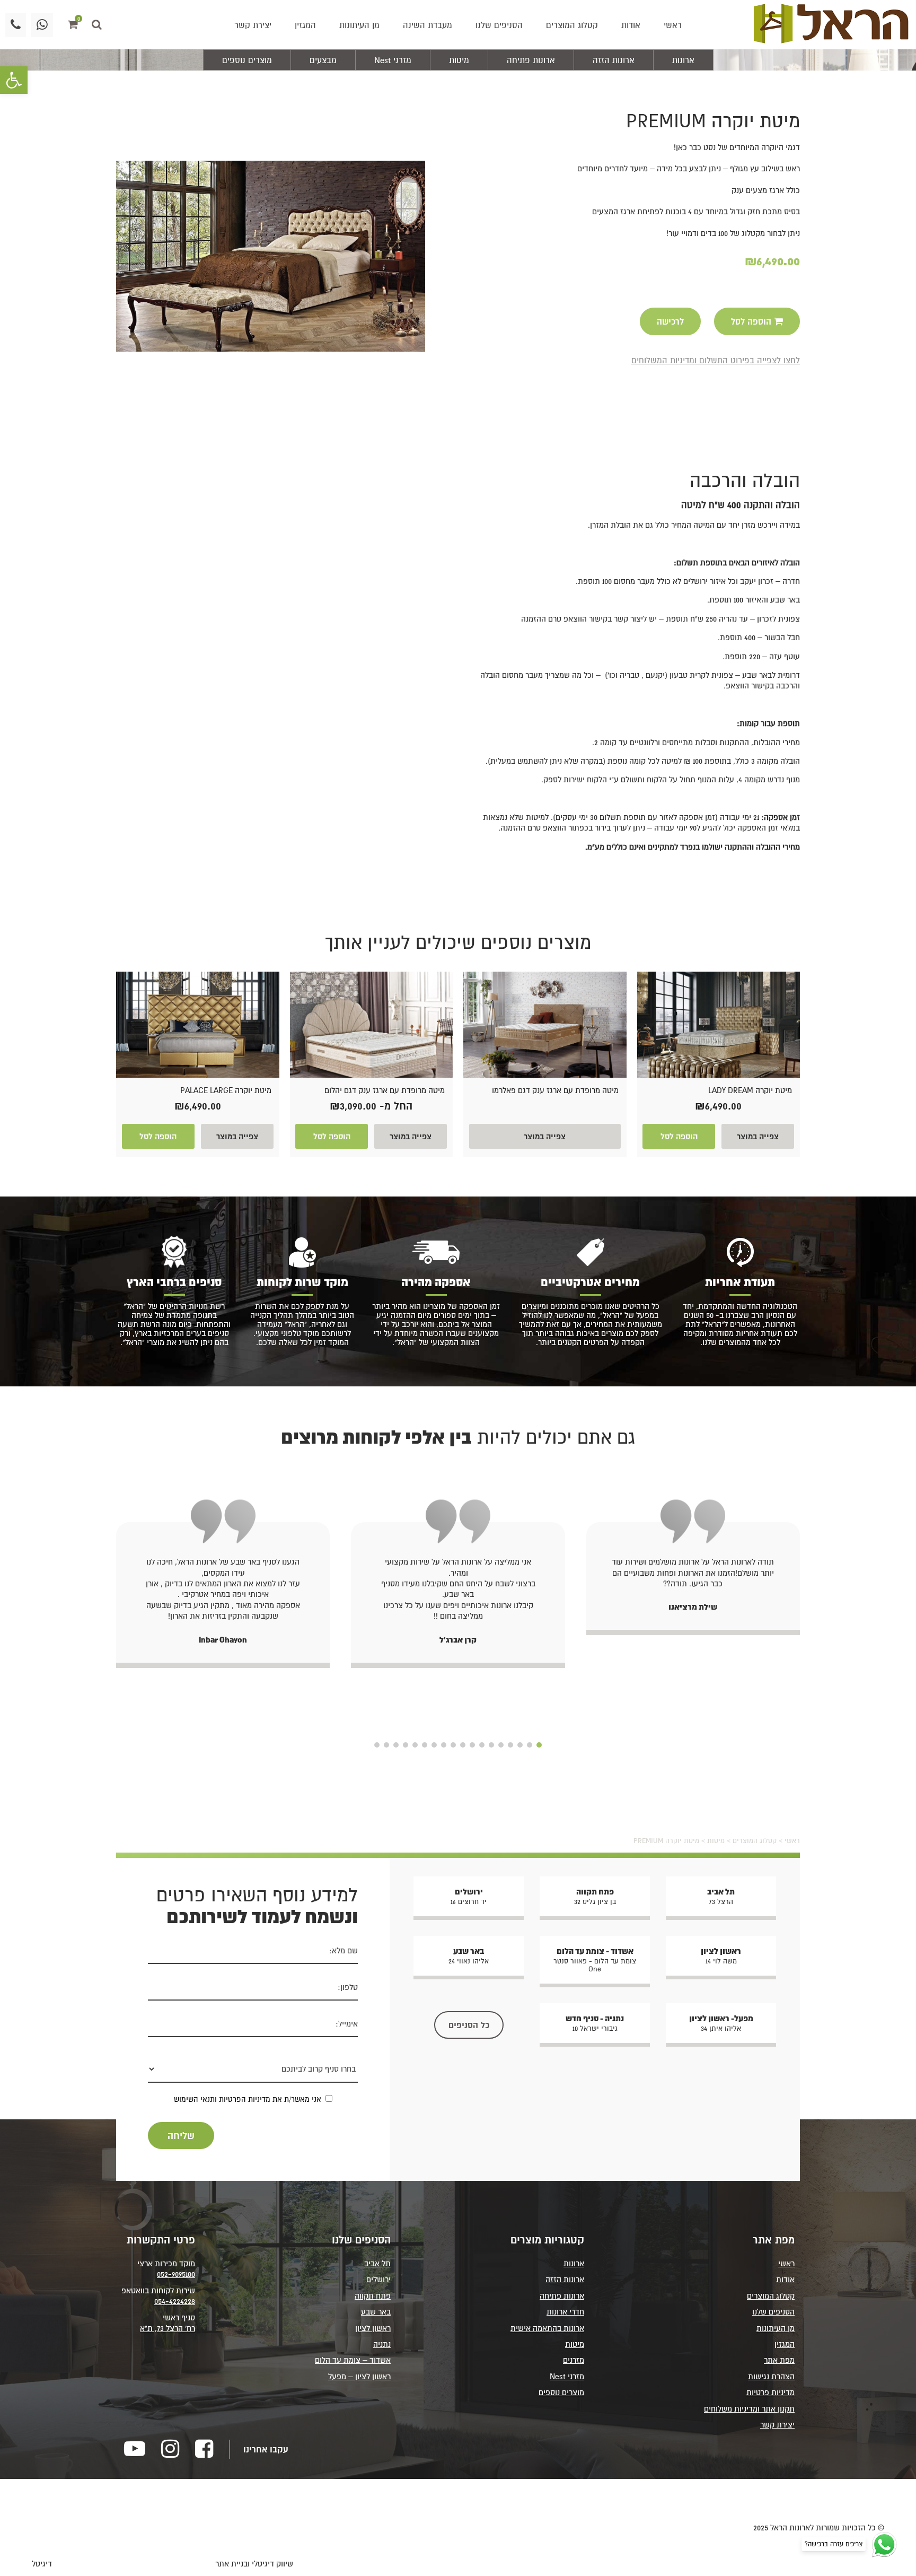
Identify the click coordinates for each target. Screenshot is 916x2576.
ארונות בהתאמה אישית (547, 2328)
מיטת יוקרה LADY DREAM (750, 1090)
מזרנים (574, 2360)
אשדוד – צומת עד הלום (353, 2360)
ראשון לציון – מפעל (359, 2376)
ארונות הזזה (614, 60)
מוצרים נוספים (247, 60)
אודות (631, 25)
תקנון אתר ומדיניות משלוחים (749, 2408)
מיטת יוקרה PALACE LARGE (226, 1090)
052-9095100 (176, 2274)
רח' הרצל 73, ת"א (168, 2328)
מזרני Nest (393, 60)
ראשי (673, 25)
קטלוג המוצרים (572, 25)
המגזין (305, 25)
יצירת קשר (253, 25)
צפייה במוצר (758, 1136)
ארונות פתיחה (531, 60)
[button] (14, 80)
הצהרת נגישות (771, 2376)
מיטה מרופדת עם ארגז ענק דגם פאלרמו (555, 1090)
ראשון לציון (373, 2328)
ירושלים (378, 2279)
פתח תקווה (373, 2296)
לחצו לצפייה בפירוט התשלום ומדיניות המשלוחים (716, 360)
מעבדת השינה (428, 25)
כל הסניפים (469, 2025)
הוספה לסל (679, 1136)
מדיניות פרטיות (770, 2392)
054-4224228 (175, 2301)
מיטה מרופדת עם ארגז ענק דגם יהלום (385, 1090)
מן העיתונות (359, 25)
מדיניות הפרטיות (245, 2099)
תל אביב (377, 2263)
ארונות (683, 60)
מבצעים (323, 60)
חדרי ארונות (565, 2312)
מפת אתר (779, 2360)
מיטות (459, 60)
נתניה (382, 2344)
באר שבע (376, 2312)
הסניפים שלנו (499, 25)
